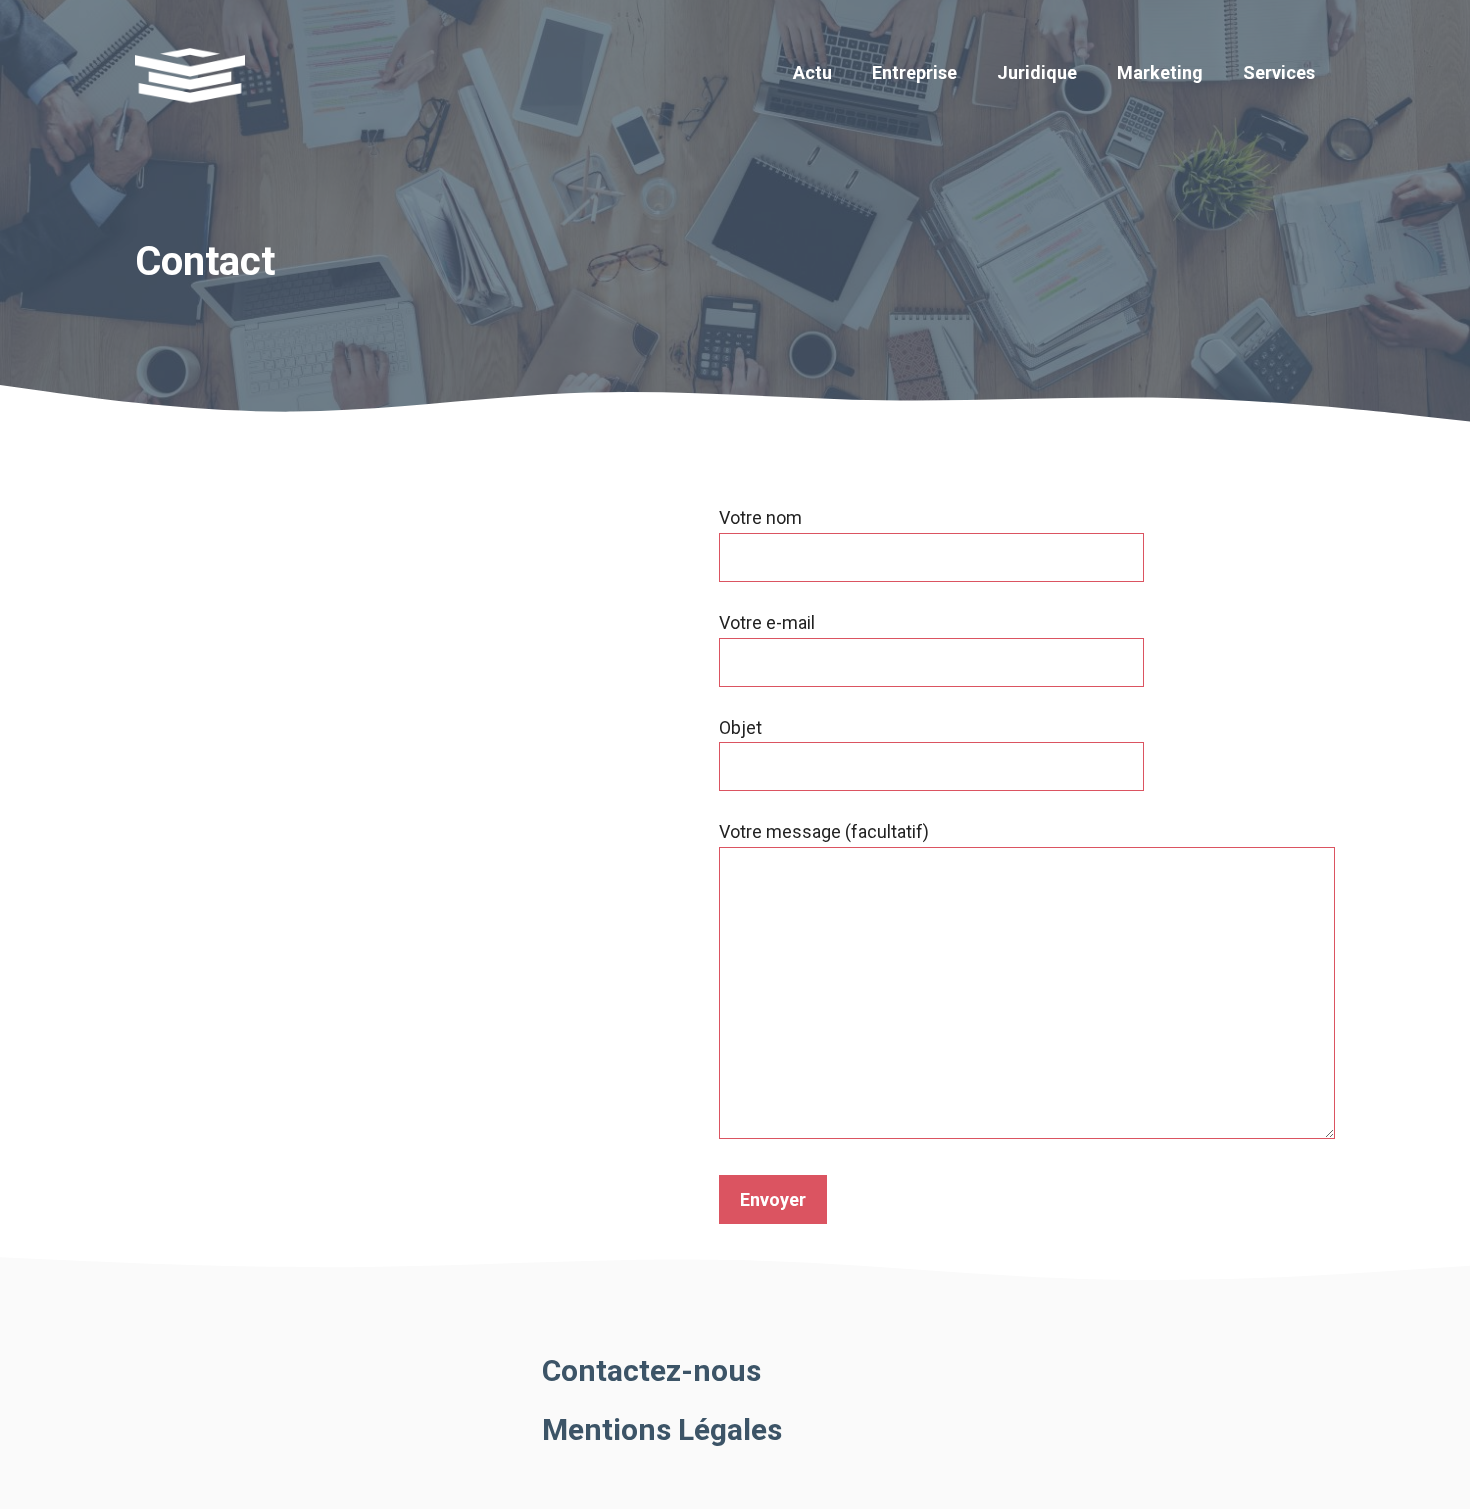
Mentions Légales (662, 1429)
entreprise (914, 72)
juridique (1037, 72)
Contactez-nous (651, 1370)
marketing (1160, 72)
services (1279, 72)
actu (812, 72)
